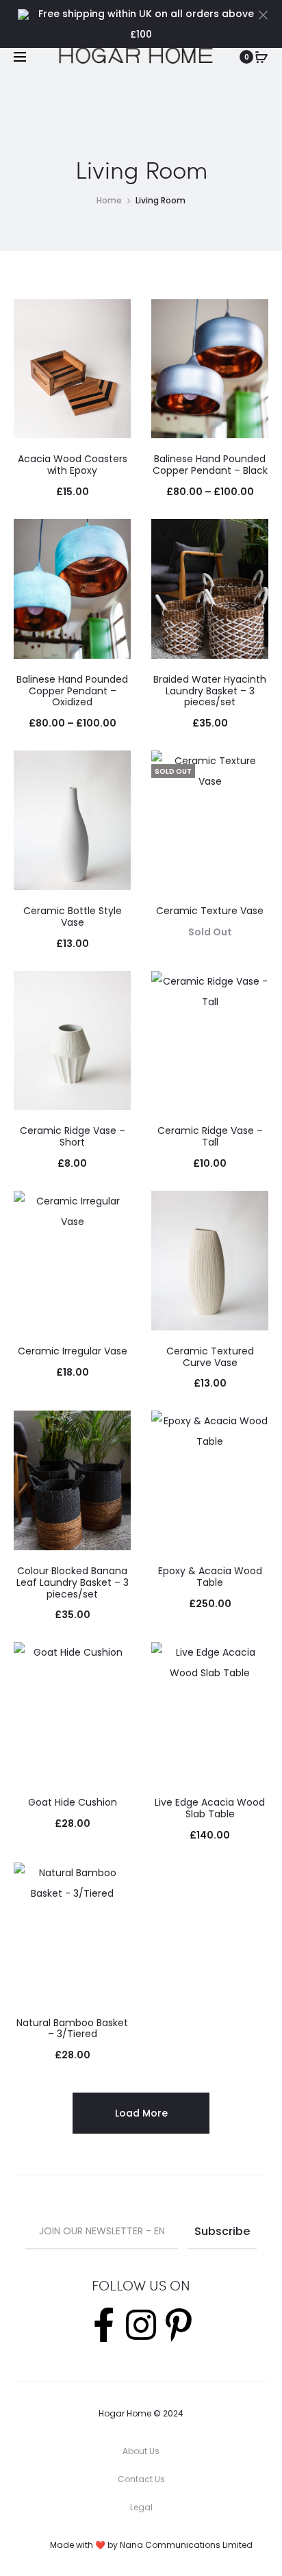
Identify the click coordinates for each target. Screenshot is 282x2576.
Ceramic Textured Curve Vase (210, 1357)
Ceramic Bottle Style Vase (73, 917)
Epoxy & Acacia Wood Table (210, 1577)
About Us (141, 2451)
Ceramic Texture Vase (210, 911)
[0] (261, 57)
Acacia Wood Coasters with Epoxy (73, 465)
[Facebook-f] (103, 2325)
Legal (141, 2507)
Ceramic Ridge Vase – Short (73, 1136)
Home (109, 200)
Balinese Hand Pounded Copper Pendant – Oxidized (72, 691)
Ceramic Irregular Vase (73, 1351)
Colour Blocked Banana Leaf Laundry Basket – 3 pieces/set (73, 1582)
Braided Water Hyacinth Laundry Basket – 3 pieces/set (210, 691)
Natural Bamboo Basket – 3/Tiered (72, 2029)
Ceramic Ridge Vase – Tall (210, 1136)
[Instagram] (141, 2325)
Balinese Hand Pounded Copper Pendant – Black (210, 465)
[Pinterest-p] (179, 2325)
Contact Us (141, 2479)
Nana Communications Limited (186, 2545)
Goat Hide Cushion (73, 1802)
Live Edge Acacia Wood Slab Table (210, 1808)
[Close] (263, 14)
